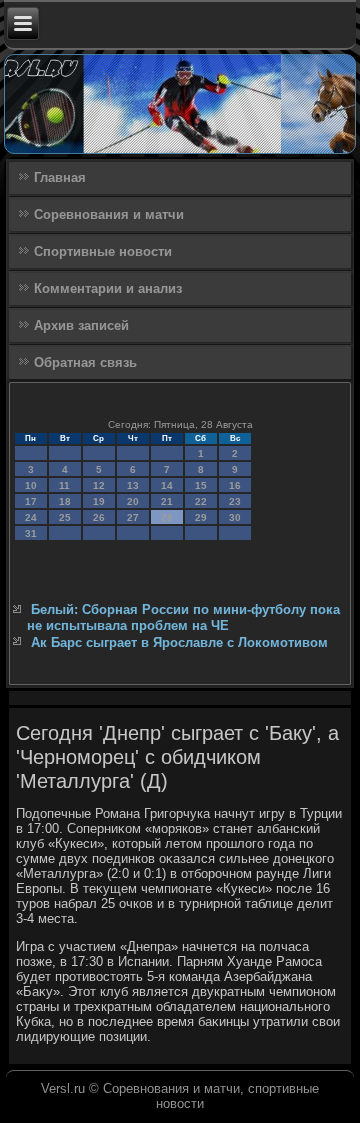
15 (201, 485)
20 (133, 501)
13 (133, 485)
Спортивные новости (103, 251)
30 (235, 517)
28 (167, 517)
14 (167, 485)
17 (31, 501)
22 (201, 501)
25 (65, 517)
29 (201, 517)
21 (167, 501)
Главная (60, 177)
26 (99, 517)
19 (99, 501)
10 (31, 485)
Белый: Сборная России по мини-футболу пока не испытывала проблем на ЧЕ (183, 617)
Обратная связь (85, 362)
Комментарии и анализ (108, 288)
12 (99, 485)
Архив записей (81, 325)
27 (133, 517)
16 (235, 485)
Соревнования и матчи (109, 214)
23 (235, 501)
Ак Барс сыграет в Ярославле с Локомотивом (179, 642)
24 (31, 517)
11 (64, 485)
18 (65, 501)
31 (31, 533)
